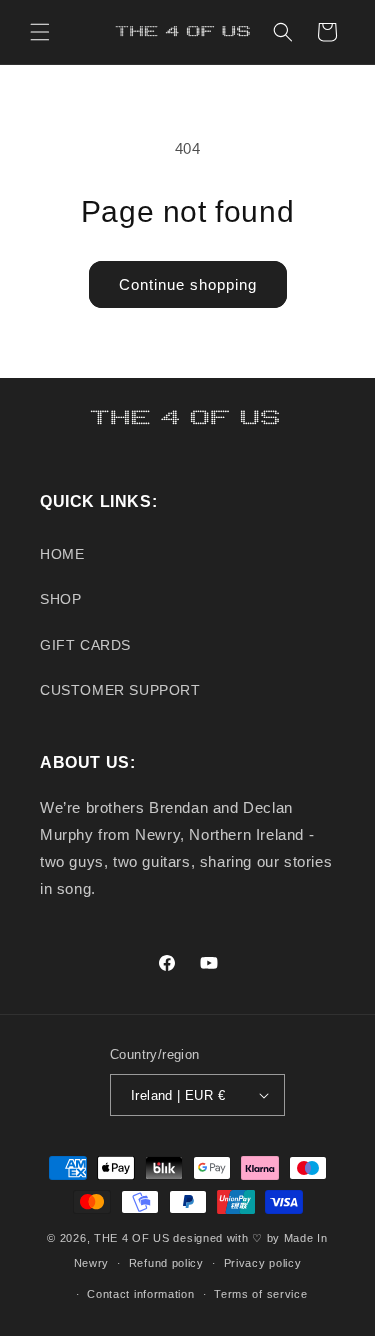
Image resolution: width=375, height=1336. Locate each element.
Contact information (140, 1294)
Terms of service (260, 1294)
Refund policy (166, 1263)
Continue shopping (188, 284)
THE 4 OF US (132, 1238)
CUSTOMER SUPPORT (120, 690)
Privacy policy (263, 1263)
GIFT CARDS (85, 645)
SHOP (60, 599)
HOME (62, 554)
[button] (40, 32)
